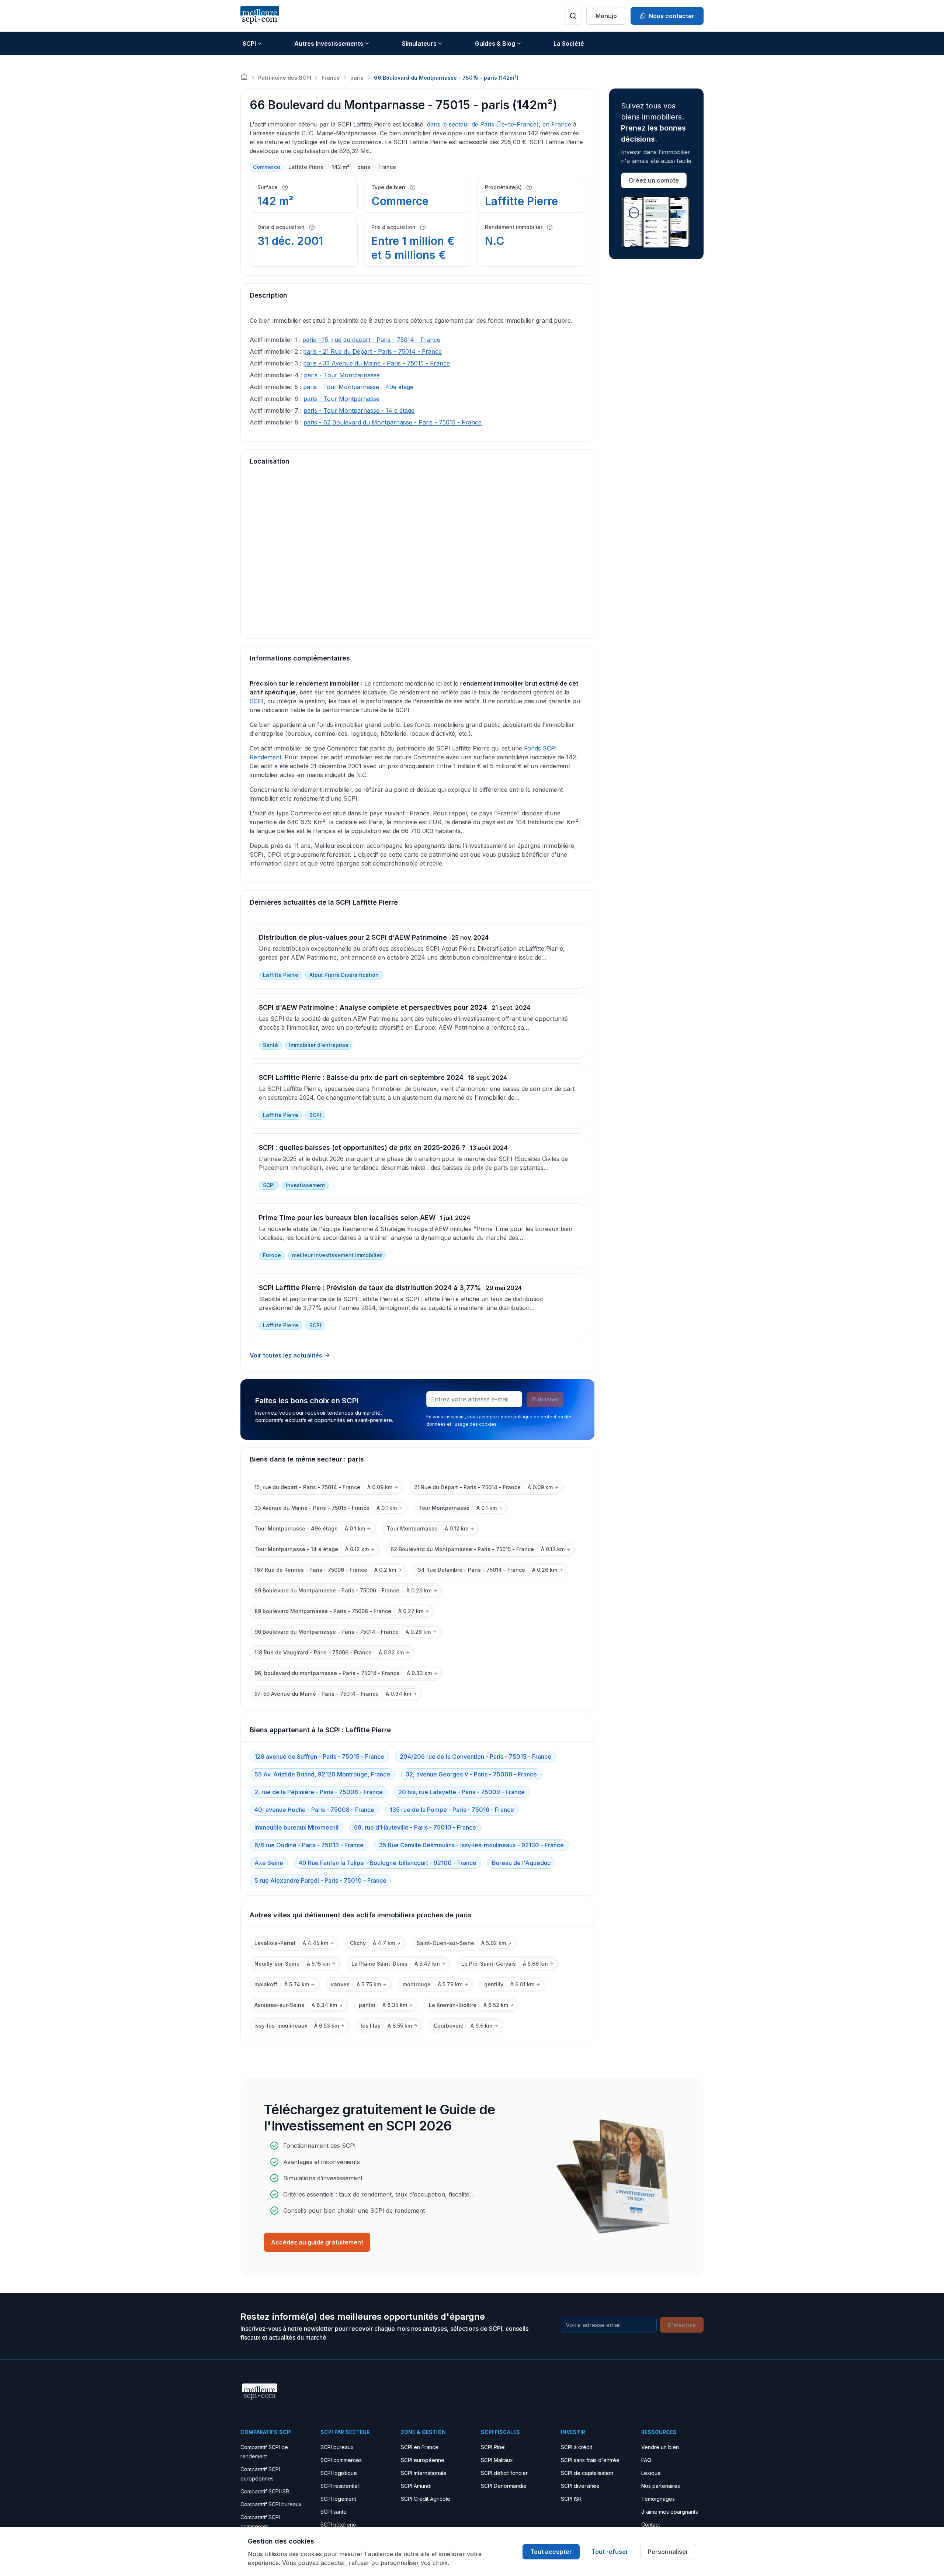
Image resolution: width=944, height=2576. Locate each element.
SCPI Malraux (497, 2460)
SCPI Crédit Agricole (426, 2499)
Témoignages (658, 2499)
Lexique (651, 2473)
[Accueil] (244, 77)
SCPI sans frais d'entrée (590, 2460)
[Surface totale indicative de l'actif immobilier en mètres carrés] (285, 187)
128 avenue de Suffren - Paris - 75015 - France (319, 1757)
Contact (651, 2525)
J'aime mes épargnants (670, 2512)
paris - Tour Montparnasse (342, 375)
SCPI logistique (339, 2473)
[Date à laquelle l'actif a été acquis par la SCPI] (312, 227)
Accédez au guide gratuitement (317, 2242)
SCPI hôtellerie (338, 2525)
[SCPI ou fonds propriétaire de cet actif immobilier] (529, 187)
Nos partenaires (661, 2486)
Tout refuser (610, 2552)
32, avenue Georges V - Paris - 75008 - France (471, 1774)
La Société (569, 44)
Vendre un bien (660, 2447)
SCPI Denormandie (504, 2486)
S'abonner (545, 1399)
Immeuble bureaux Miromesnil (296, 1827)
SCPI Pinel (493, 2447)
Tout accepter (551, 2552)
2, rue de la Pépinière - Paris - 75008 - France (319, 1792)
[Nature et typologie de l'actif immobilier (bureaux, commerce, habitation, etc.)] (413, 187)
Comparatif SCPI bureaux (271, 2504)
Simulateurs (419, 44)
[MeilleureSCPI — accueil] (260, 16)
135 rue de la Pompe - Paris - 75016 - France (452, 1810)
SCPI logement (338, 2499)
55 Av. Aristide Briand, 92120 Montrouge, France (322, 1774)
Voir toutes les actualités (286, 1355)
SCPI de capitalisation (587, 2473)
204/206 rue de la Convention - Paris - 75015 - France (476, 1757)
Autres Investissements (329, 44)
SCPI (249, 44)
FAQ (646, 2460)
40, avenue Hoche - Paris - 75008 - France (314, 1810)
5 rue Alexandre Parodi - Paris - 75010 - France (320, 1880)
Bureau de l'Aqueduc (521, 1863)
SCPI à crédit (577, 2447)
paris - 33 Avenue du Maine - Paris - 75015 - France (376, 363)
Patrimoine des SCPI (285, 78)
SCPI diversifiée (580, 2486)
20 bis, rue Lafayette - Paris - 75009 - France (461, 1792)
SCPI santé (334, 2512)
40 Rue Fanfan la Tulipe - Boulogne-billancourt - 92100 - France (388, 1863)
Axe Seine (269, 1863)
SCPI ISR (571, 2499)
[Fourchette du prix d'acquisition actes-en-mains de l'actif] (423, 227)
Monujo (606, 16)
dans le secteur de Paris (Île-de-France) (483, 124)
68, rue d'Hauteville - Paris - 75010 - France (415, 1827)
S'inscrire (682, 2325)
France (331, 78)
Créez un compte (654, 180)
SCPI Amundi (416, 2486)
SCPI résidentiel (340, 2486)
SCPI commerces (341, 2460)
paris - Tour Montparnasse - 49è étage (358, 387)
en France (557, 124)
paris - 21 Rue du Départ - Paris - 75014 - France (372, 351)
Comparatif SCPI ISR (265, 2491)
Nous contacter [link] (671, 16)
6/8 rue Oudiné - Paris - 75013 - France (309, 1845)
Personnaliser (668, 2552)
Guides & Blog (495, 44)
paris (357, 78)
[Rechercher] (573, 16)
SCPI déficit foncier (504, 2473)
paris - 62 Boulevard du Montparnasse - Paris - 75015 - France (393, 422)
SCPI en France (420, 2447)
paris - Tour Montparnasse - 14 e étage (359, 410)
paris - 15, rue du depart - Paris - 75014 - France (371, 340)
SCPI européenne (423, 2460)
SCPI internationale (424, 2473)
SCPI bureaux (337, 2447)
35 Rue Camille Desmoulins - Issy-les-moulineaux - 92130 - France (471, 1845)
